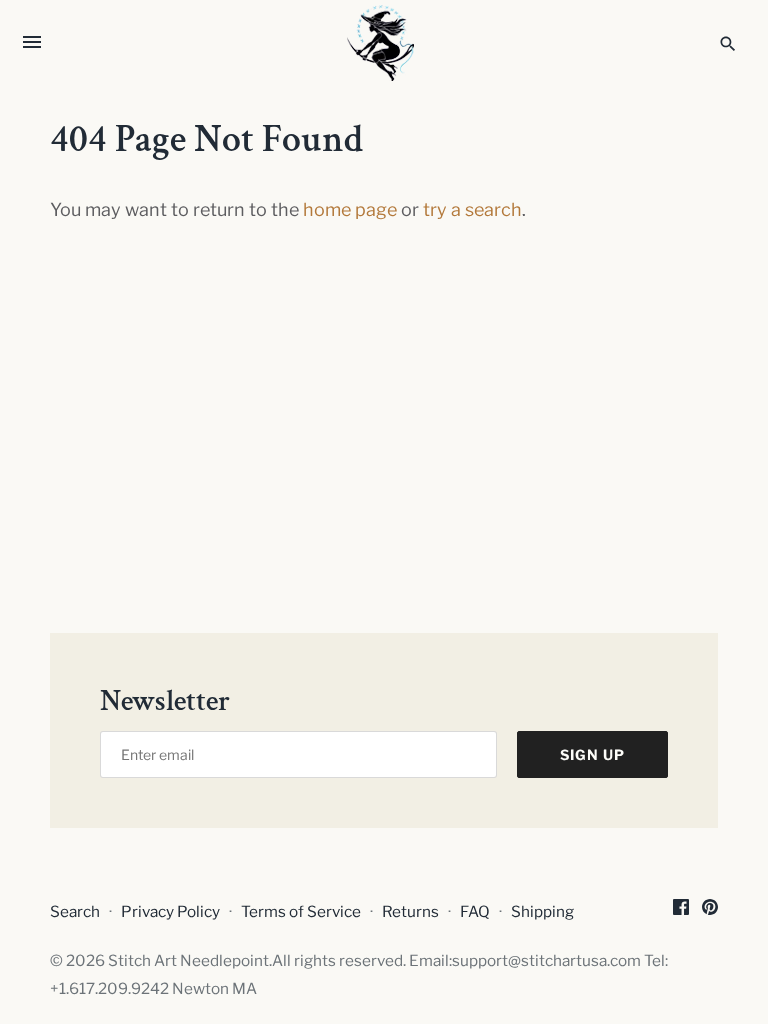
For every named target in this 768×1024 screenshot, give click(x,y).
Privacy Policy (170, 911)
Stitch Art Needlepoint (188, 960)
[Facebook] (681, 912)
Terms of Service (301, 911)
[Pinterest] (710, 912)
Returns (410, 911)
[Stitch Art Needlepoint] (384, 43)
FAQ (475, 911)
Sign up (592, 754)
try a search (472, 209)
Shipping (542, 911)
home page (350, 209)
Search (75, 911)
